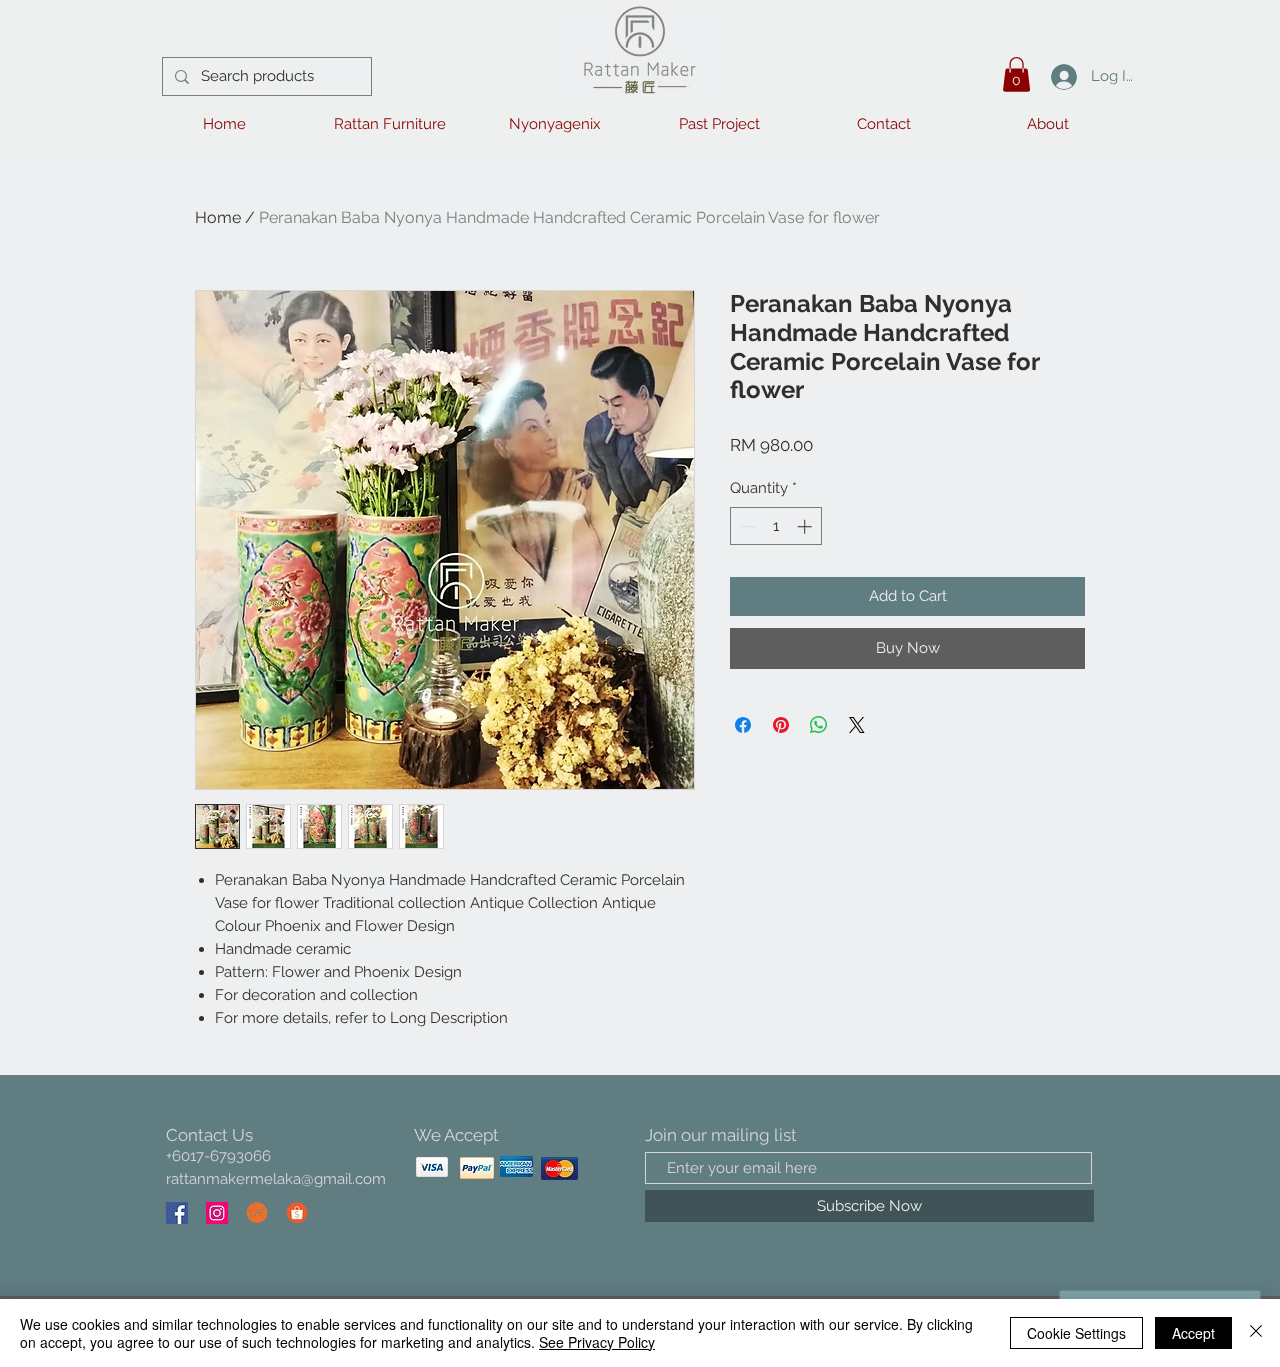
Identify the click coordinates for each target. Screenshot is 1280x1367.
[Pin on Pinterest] (781, 725)
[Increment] (806, 526)
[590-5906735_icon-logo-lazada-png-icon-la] (257, 1213)
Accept (1193, 1333)
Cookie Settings (1076, 1333)
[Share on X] (857, 725)
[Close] (1256, 1333)
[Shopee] (297, 1213)
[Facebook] (177, 1213)
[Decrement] (746, 526)
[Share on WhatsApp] (819, 725)
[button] (1016, 74)
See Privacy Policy (597, 1342)
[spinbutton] (776, 526)
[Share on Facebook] (743, 725)
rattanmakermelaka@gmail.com (276, 1179)
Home (218, 217)
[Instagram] (217, 1213)
